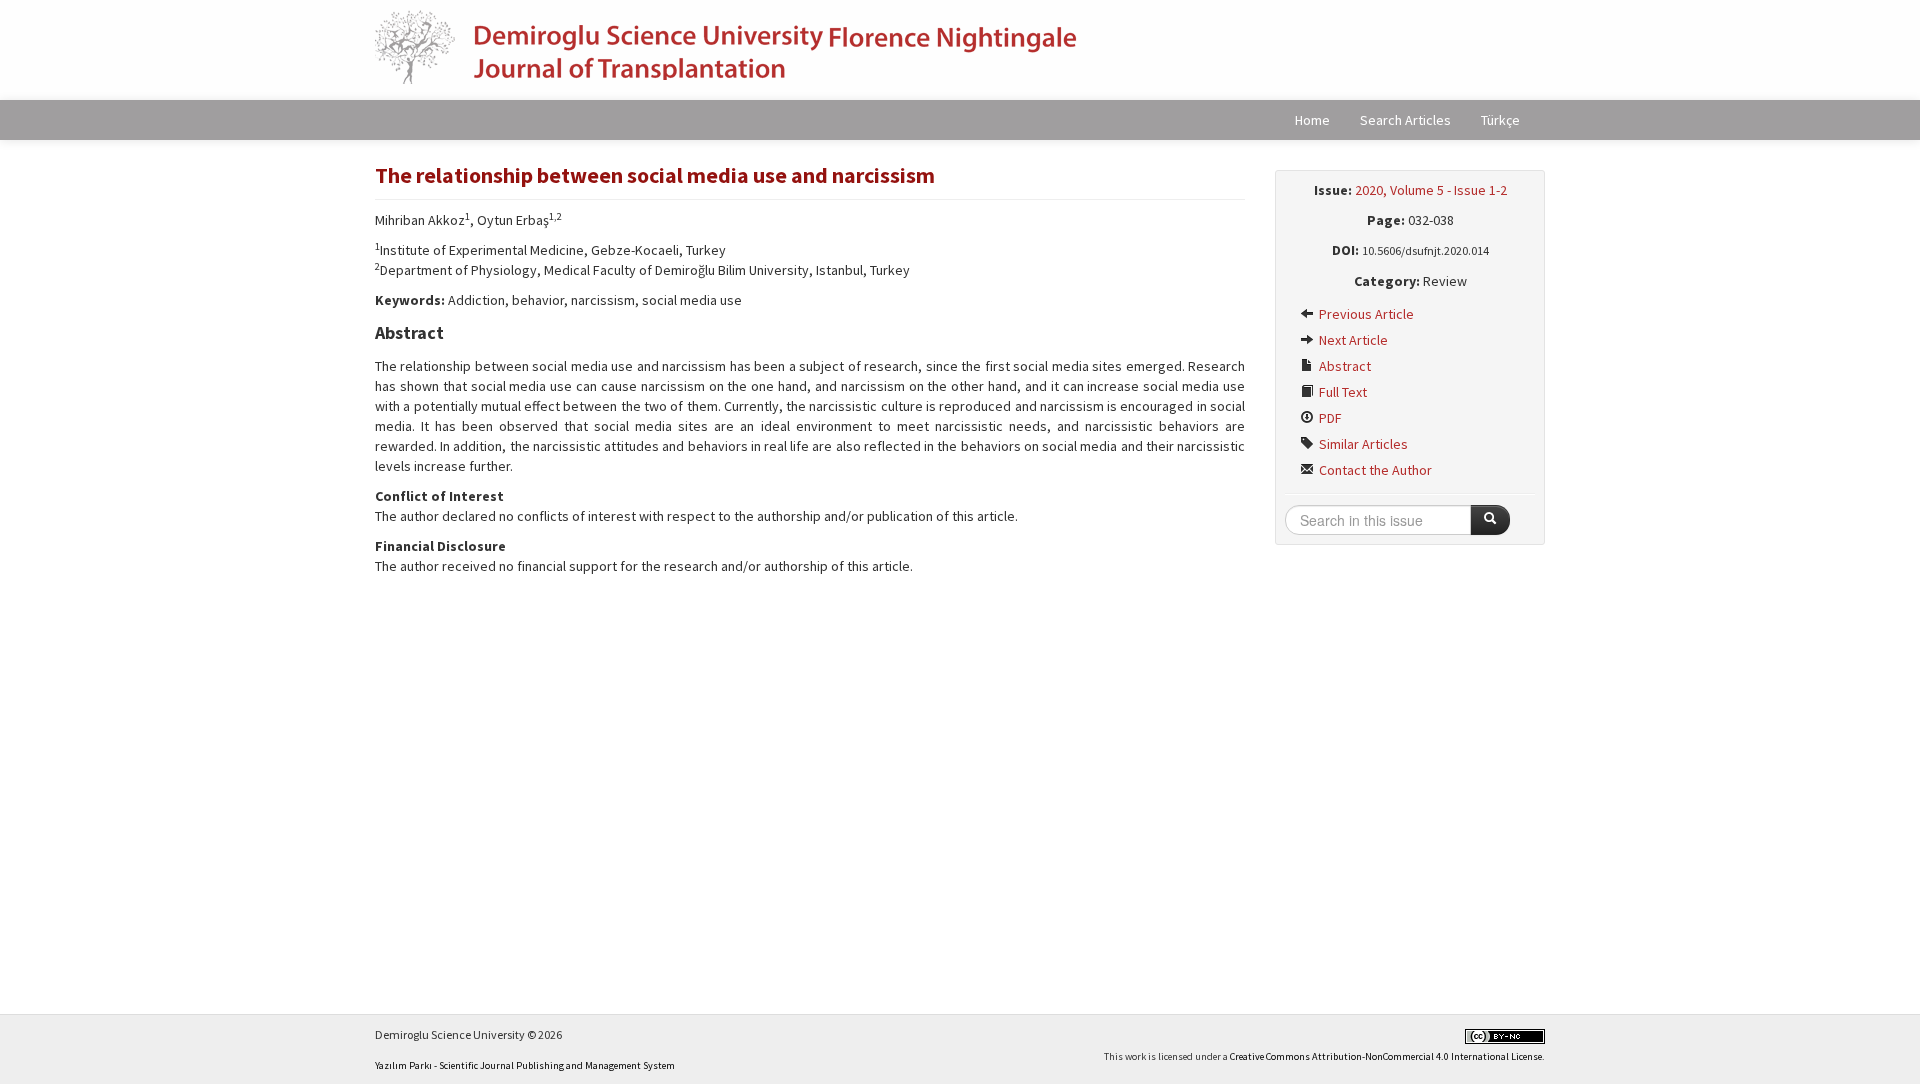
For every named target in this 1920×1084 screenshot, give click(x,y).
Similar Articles (1362, 444)
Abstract (1343, 366)
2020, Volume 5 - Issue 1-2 (1431, 190)
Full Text (1341, 392)
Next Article (1352, 340)
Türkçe (1500, 120)
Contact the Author (1374, 470)
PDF (1329, 418)
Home (1312, 120)
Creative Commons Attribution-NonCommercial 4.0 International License (1386, 1056)
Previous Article (1365, 314)
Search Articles (1405, 120)
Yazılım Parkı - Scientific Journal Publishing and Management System (525, 1065)
